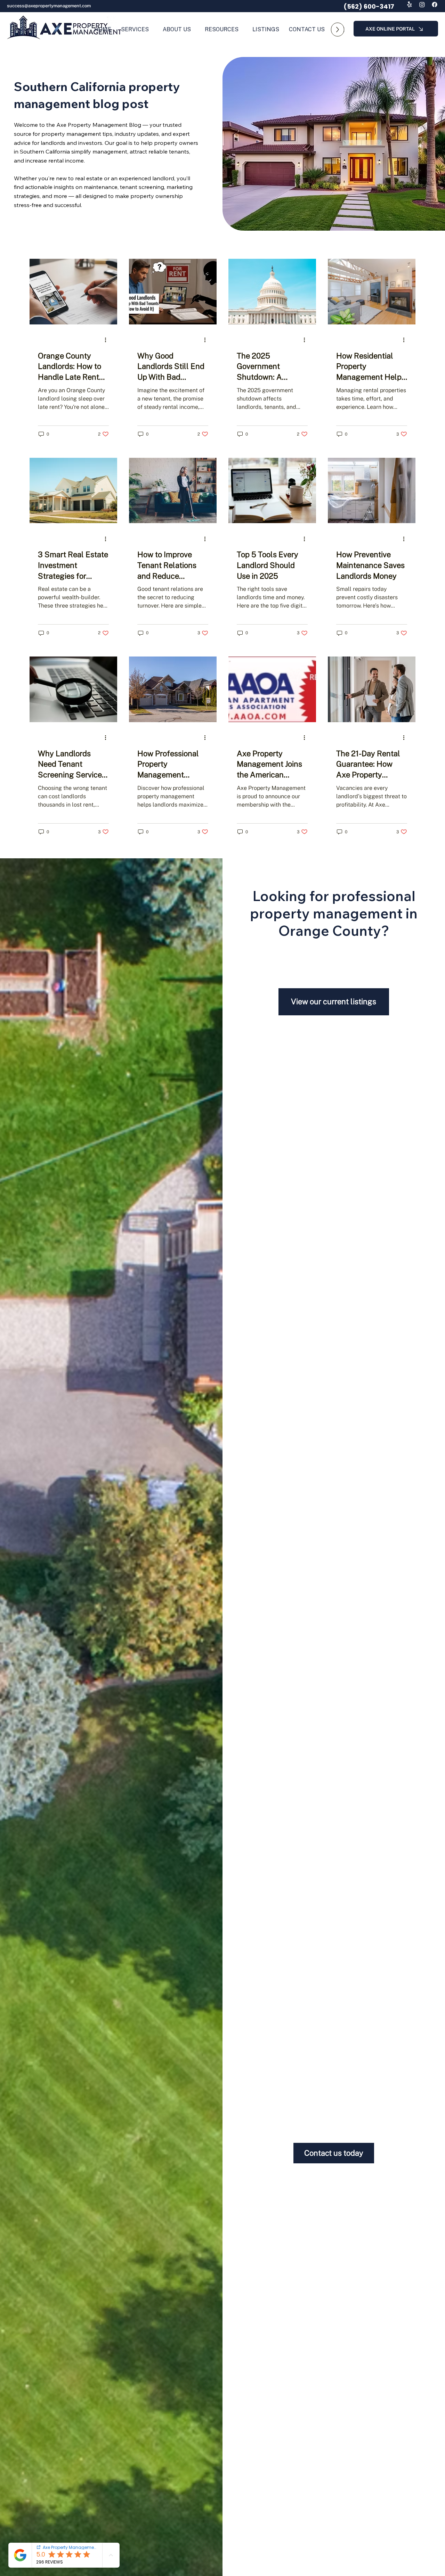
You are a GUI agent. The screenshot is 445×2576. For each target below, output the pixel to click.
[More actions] (108, 340)
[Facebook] (435, 5)
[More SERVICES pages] (152, 30)
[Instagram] (422, 5)
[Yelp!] (410, 5)
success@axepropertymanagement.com (49, 6)
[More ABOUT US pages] (194, 30)
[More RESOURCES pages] (242, 30)
